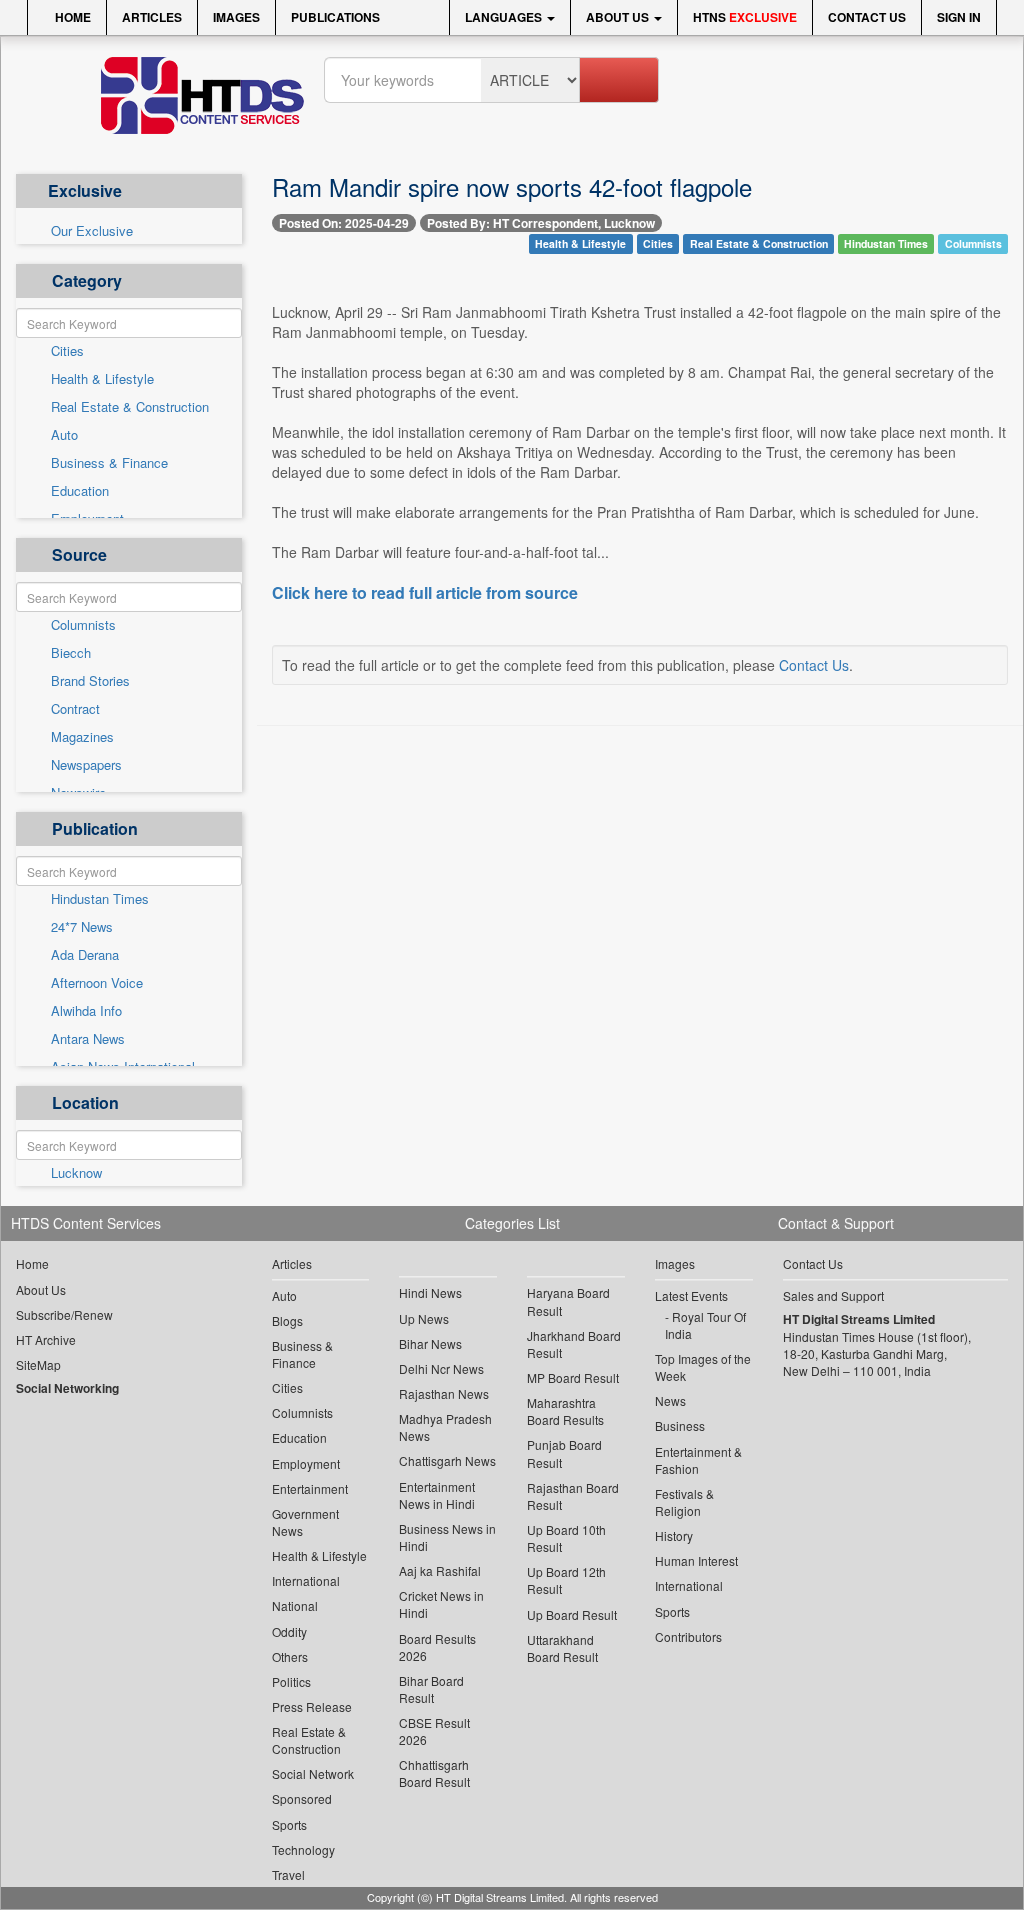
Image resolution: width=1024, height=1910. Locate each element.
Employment (306, 1463)
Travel (288, 1874)
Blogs (287, 1320)
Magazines (82, 737)
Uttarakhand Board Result (562, 1648)
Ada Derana (85, 955)
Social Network (313, 1773)
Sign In (959, 17)
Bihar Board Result (431, 1689)
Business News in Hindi (447, 1537)
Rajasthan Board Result (573, 1496)
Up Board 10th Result (566, 1538)
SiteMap (38, 1364)
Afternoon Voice (97, 983)
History (674, 1535)
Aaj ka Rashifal (440, 1570)
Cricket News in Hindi (441, 1604)
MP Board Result (573, 1377)
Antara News (88, 1039)
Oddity (289, 1631)
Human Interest (696, 1560)
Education (80, 491)
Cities (67, 351)
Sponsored (302, 1798)
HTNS (745, 17)
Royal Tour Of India (705, 1325)
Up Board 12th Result (566, 1580)
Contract (75, 709)
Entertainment (310, 1488)
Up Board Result (572, 1614)
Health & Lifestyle (102, 379)
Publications (335, 17)
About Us (619, 17)
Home (71, 17)
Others (290, 1656)
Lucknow (76, 1173)
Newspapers (86, 765)
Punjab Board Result (564, 1453)
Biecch (71, 653)
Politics (291, 1681)
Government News (305, 1522)
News (670, 1400)
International (306, 1580)
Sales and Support (833, 1295)
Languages (505, 17)
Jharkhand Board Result (574, 1344)
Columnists (83, 625)
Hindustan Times (100, 899)
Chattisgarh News (447, 1460)
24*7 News (82, 927)
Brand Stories (90, 681)
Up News (424, 1318)
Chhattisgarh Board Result (434, 1773)
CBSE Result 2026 (434, 1731)
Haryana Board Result (568, 1301)
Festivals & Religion (684, 1502)
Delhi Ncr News (441, 1368)
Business (680, 1425)
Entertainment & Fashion (698, 1460)
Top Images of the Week (703, 1367)
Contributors (688, 1636)
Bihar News (430, 1343)
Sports (289, 1824)
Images (236, 17)
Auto (64, 435)
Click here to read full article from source (425, 593)
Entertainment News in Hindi (437, 1495)
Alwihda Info (86, 1011)
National (295, 1605)
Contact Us (867, 17)
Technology (303, 1849)
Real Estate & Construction (130, 407)
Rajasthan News (444, 1393)
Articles (152, 17)
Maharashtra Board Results (565, 1411)
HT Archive (46, 1339)
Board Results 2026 (437, 1647)
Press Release (312, 1706)
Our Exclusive (92, 231)
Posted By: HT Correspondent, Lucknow (541, 223)
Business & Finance (109, 463)
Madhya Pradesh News (445, 1427)
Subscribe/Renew (64, 1314)
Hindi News (430, 1292)
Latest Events (691, 1295)
